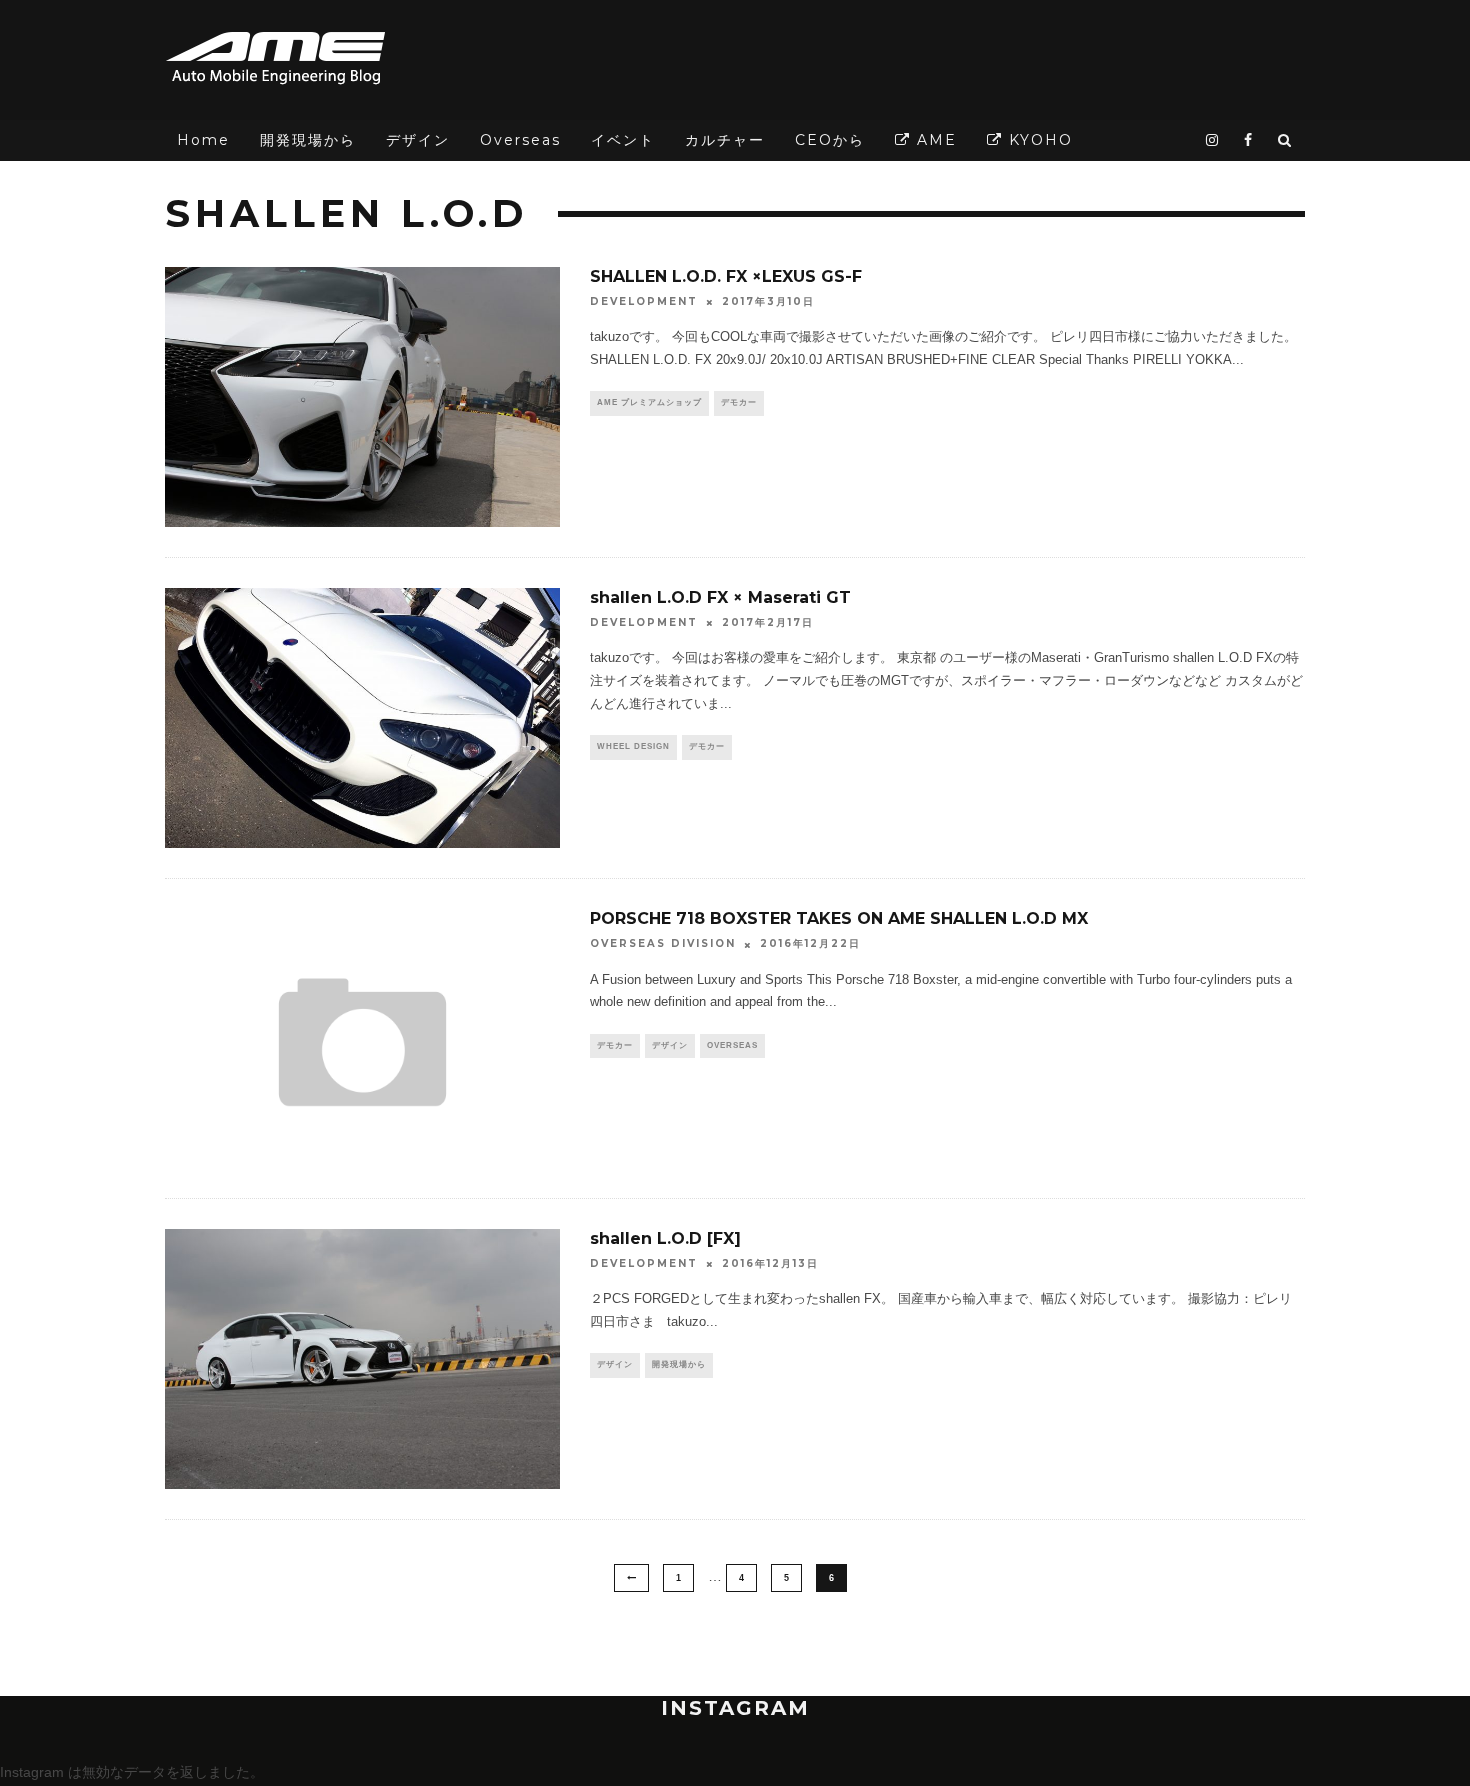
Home (203, 140)
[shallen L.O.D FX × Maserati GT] (362, 718)
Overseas (520, 140)
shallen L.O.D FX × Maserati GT (720, 597)
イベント (623, 140)
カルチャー (725, 140)
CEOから (830, 140)
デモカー (739, 402)
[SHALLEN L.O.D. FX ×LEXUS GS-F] (362, 397)
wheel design (633, 746)
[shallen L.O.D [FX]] (362, 1359)
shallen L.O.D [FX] (665, 1238)
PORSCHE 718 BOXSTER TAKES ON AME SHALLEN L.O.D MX (839, 918)
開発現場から (308, 140)
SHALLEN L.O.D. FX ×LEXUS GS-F (726, 276)
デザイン (418, 140)
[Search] (1285, 140)
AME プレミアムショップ (649, 402)
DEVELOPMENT (644, 301)
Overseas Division (663, 944)
